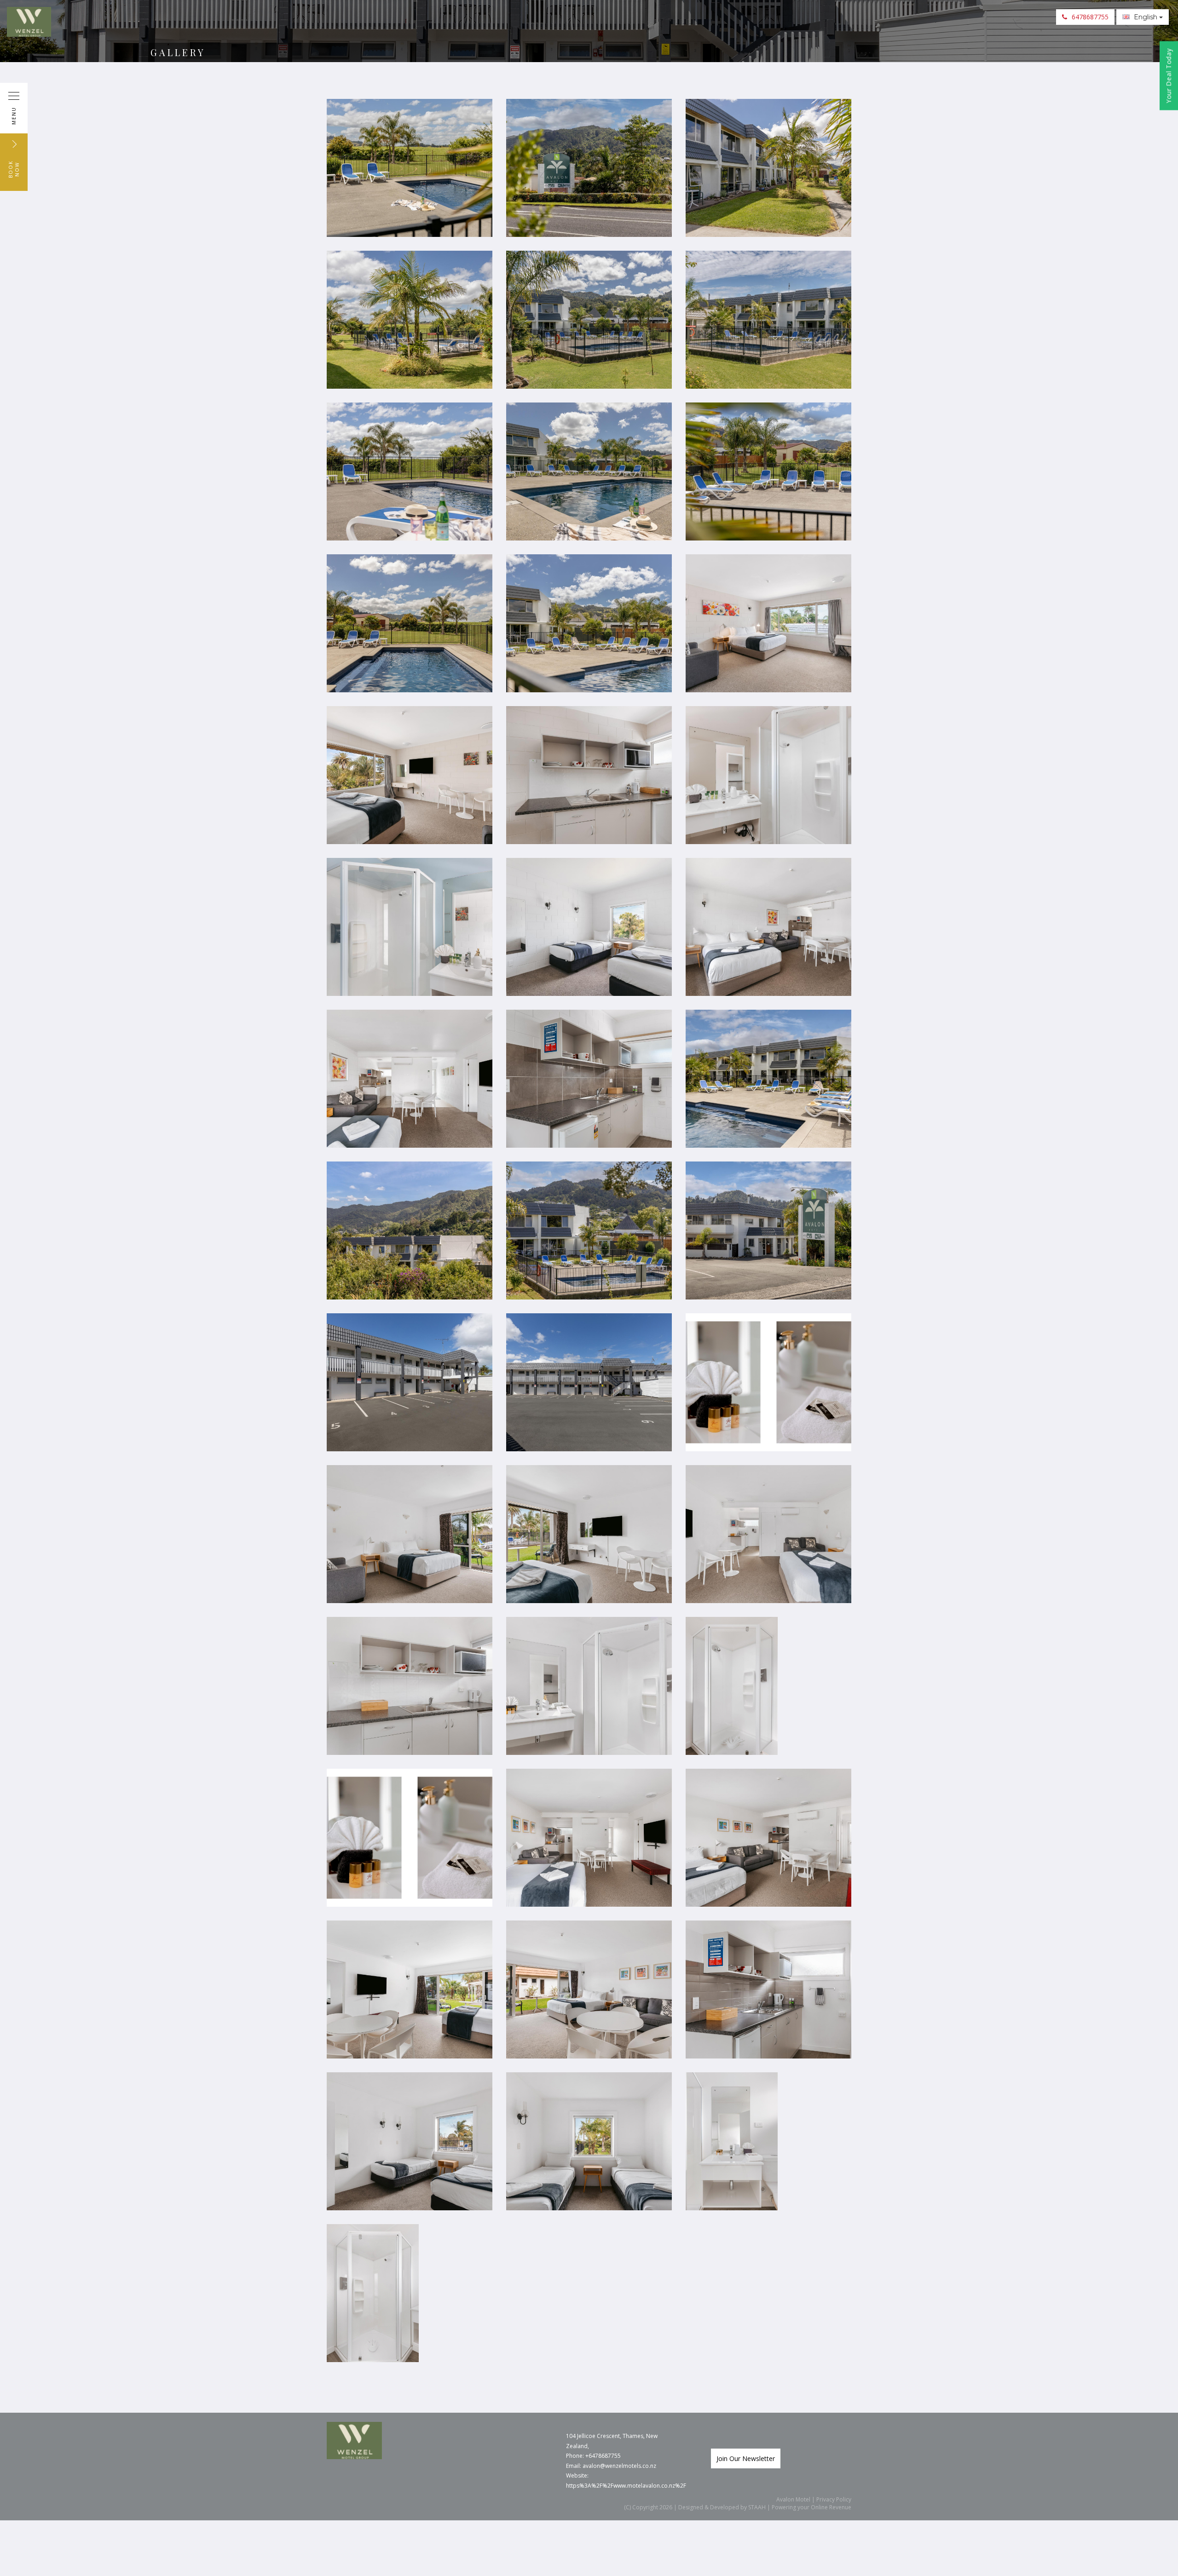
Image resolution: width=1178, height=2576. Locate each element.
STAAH (757, 2507)
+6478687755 (603, 2456)
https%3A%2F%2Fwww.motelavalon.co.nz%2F (626, 2486)
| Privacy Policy (831, 2499)
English (1146, 17)
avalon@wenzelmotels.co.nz (619, 2466)
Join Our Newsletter (746, 2458)
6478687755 (1090, 17)
